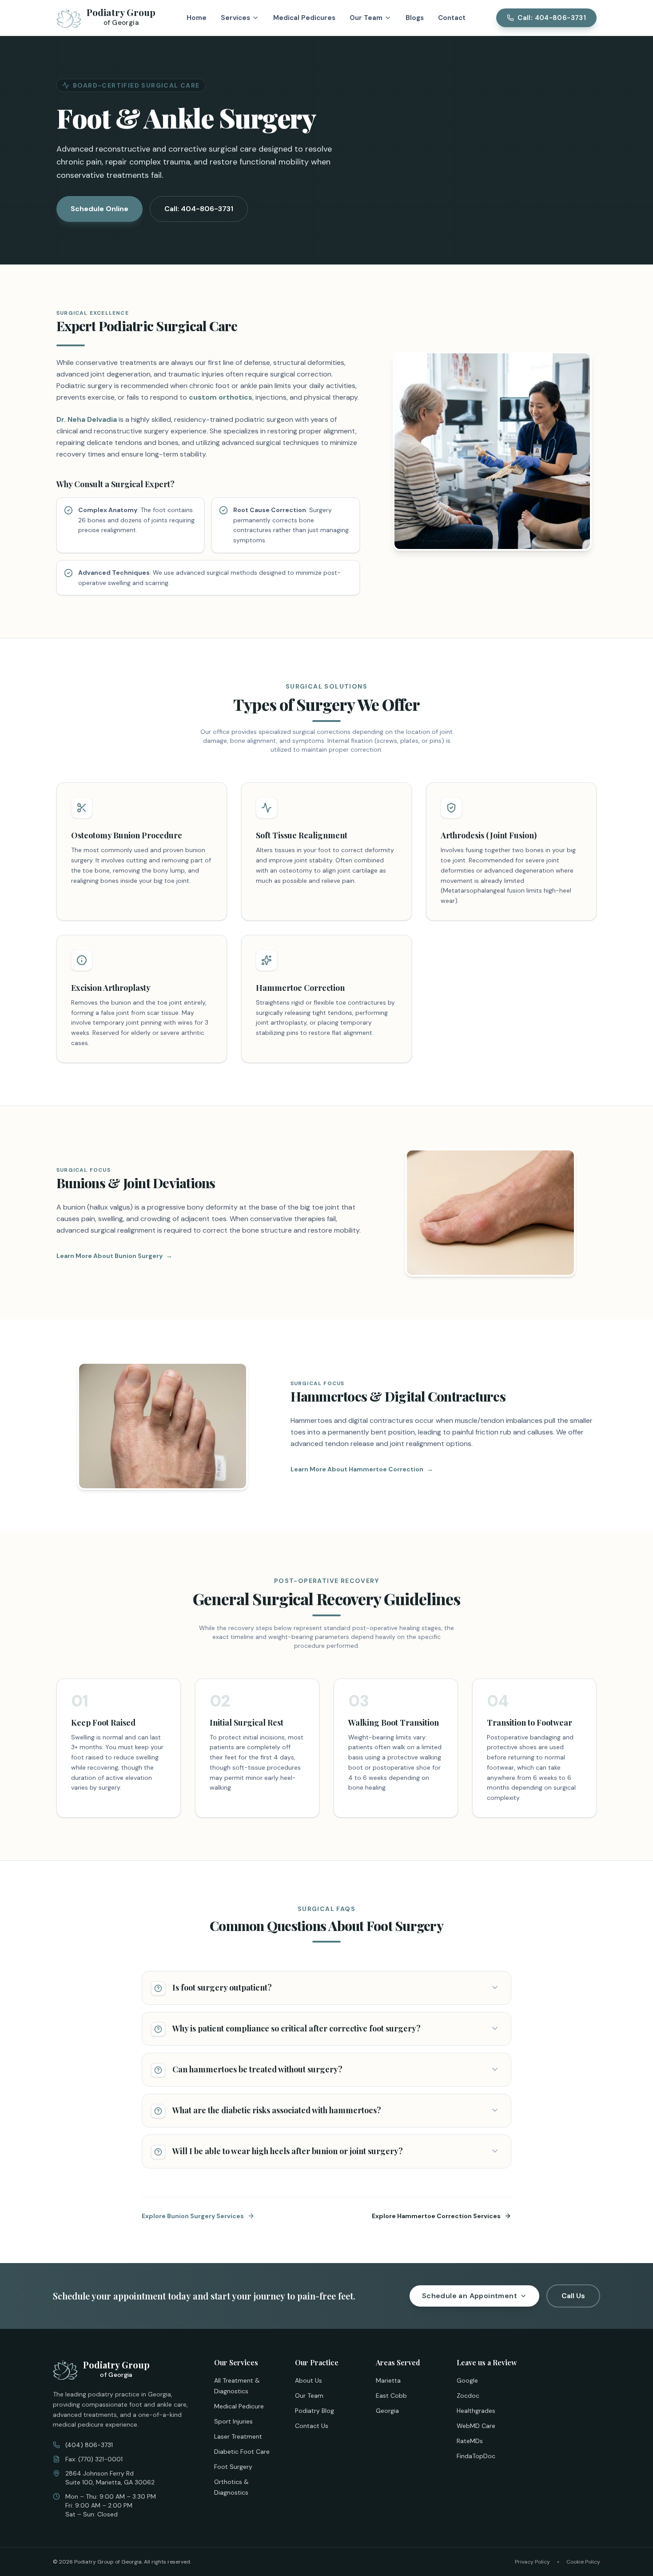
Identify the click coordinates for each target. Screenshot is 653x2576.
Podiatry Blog (315, 2411)
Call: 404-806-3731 (199, 209)
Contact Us (312, 2426)
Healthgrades (476, 2411)
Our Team (309, 2396)
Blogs (415, 18)
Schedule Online (100, 209)
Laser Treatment (238, 2436)
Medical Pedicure (239, 2406)
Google (467, 2380)
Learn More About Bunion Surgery (114, 1256)
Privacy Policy (532, 2562)
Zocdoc (468, 2396)
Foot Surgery (233, 2467)
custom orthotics (221, 397)
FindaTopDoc (476, 2456)
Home (197, 18)
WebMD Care (476, 2426)
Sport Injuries (233, 2421)
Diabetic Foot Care (242, 2452)
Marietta (388, 2380)
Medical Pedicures (304, 18)
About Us (309, 2380)
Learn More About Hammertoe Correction (362, 1469)
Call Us (573, 2296)
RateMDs (470, 2441)
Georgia (387, 2411)
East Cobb (391, 2396)
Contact (452, 18)
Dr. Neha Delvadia (87, 419)
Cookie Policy (583, 2562)
